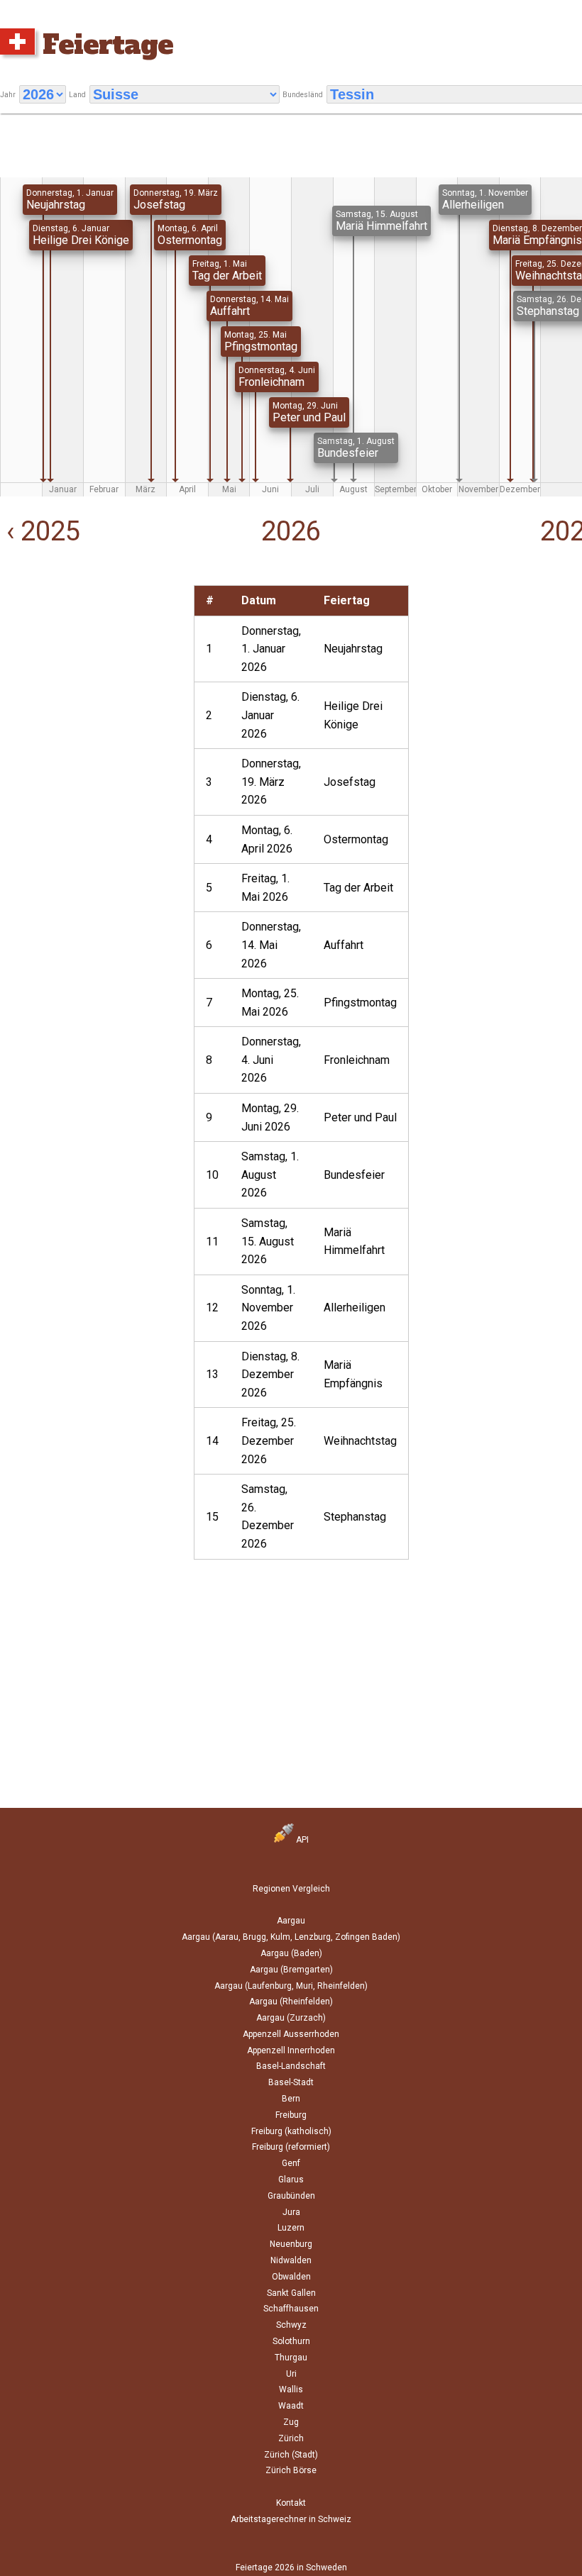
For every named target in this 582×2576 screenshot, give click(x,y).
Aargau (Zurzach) (291, 2018)
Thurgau (291, 2358)
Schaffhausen (291, 2309)
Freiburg (291, 2115)
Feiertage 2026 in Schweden (291, 2567)
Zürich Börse (291, 2470)
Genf (291, 2163)
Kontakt (291, 2503)
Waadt (291, 2406)
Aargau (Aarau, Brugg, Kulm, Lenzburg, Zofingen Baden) (291, 1937)
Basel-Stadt (291, 2082)
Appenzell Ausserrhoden (291, 2034)
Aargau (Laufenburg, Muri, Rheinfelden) (291, 1986)
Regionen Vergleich (291, 1889)
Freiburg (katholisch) (291, 2131)
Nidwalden (291, 2260)
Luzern (291, 2228)
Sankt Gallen (291, 2293)
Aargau (291, 1921)
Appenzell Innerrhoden (291, 2050)
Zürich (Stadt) (291, 2455)
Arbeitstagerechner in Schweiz (291, 2519)
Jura (291, 2212)
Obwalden (291, 2277)
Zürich (291, 2438)
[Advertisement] (97, 674)
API (301, 1840)
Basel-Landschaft (291, 2066)
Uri (291, 2374)
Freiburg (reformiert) (291, 2147)
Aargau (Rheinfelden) (291, 2002)
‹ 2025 (40, 531)
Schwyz (291, 2325)
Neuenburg (291, 2244)
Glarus (291, 2180)
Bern (291, 2099)
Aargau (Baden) (291, 1953)
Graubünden (291, 2196)
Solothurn (291, 2341)
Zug (291, 2422)
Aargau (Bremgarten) (291, 1970)
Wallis (291, 2389)
